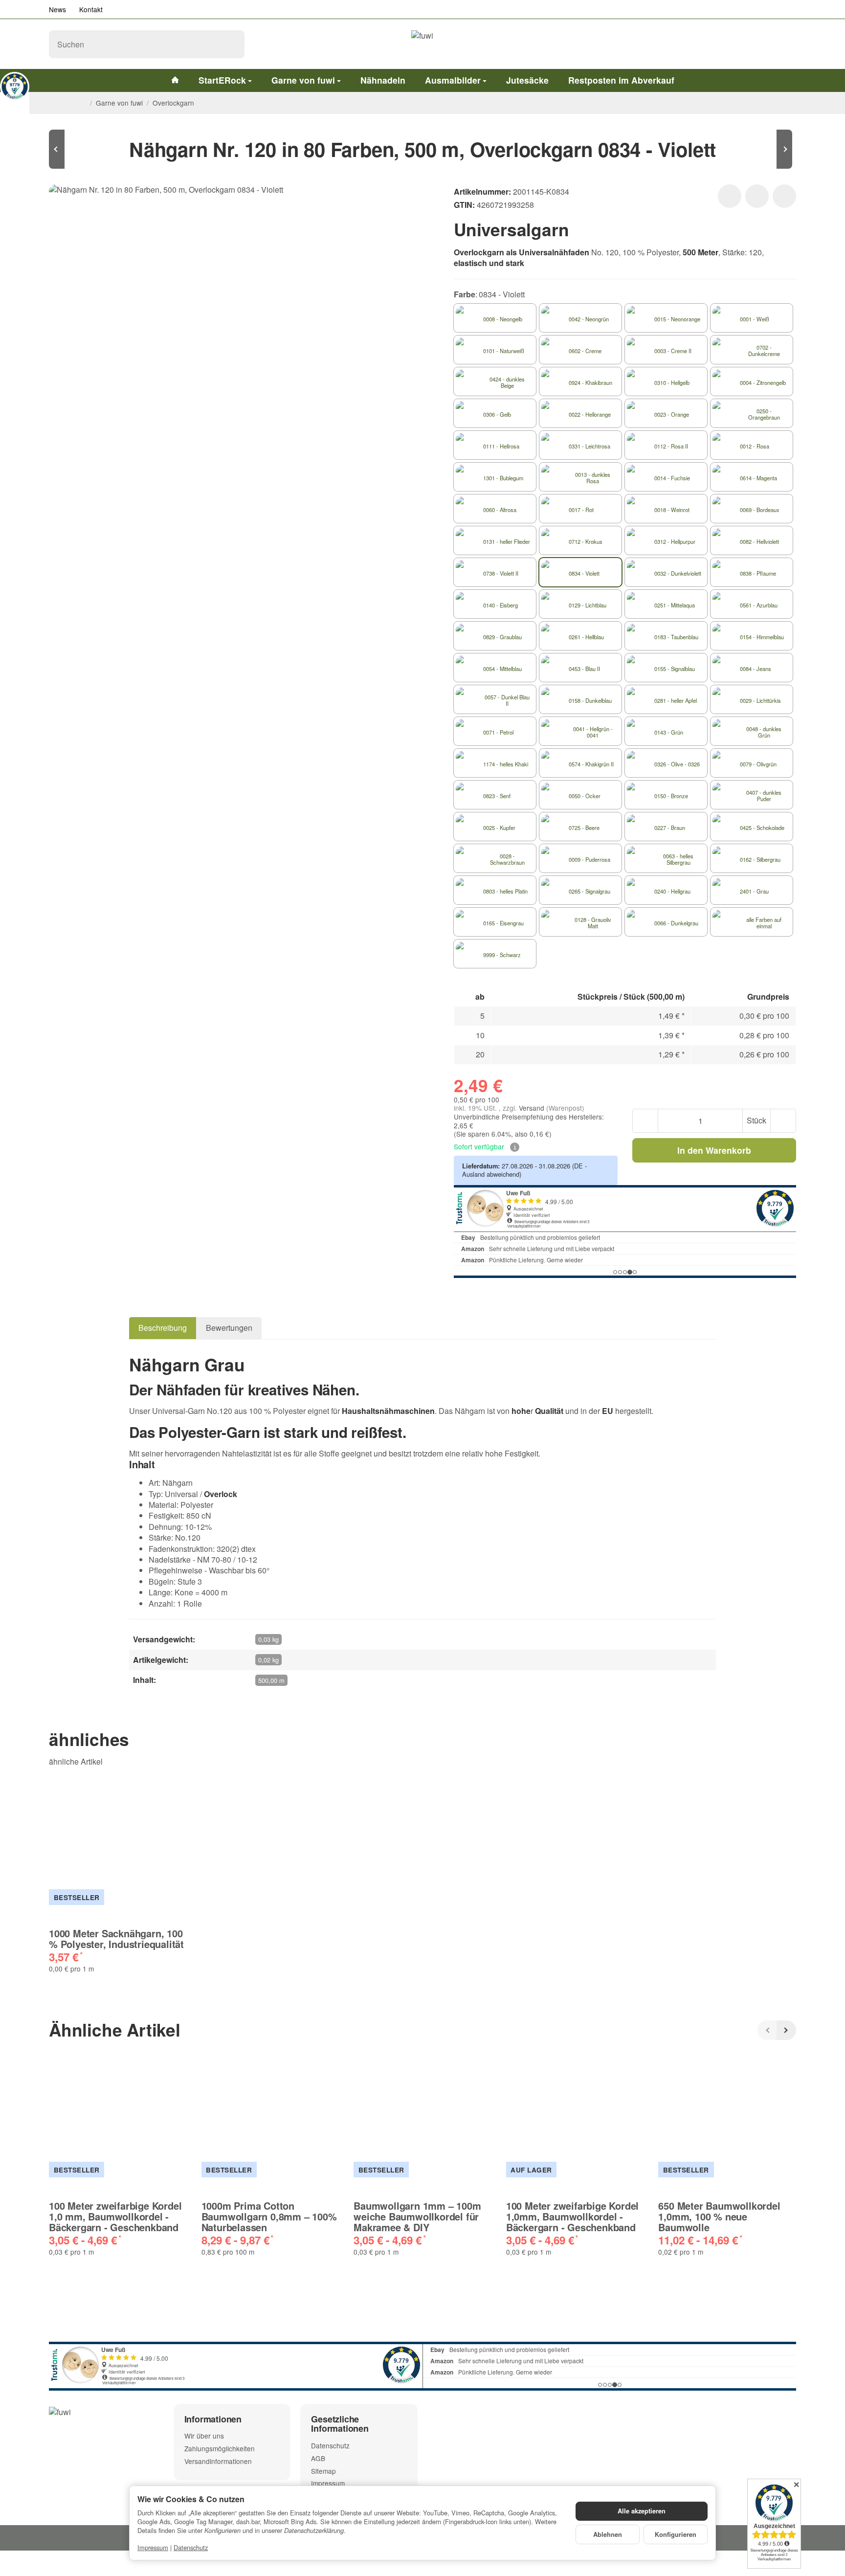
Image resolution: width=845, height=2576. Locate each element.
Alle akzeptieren (642, 2511)
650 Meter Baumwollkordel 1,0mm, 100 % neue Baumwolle (719, 2217)
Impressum (153, 2547)
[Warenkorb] (786, 44)
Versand (533, 1108)
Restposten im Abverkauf (621, 80)
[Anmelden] (761, 44)
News (57, 9)
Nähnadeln (383, 80)
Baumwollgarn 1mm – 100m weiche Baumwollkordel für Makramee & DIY (417, 2217)
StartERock (222, 80)
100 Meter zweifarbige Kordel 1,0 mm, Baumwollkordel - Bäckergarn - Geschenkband (115, 2217)
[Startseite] (82, 103)
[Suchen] (232, 44)
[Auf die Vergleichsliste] (757, 196)
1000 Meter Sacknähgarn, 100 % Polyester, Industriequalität (116, 1939)
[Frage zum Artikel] (784, 196)
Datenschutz (191, 2547)
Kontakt (91, 9)
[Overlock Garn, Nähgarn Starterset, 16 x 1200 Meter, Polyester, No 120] (767, 149)
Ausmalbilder (453, 80)
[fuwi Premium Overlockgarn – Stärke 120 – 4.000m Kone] (78, 149)
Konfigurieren (676, 2534)
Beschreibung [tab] (163, 1328)
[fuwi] (422, 44)
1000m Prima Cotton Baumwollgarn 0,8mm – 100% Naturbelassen (269, 2217)
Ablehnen (608, 2534)
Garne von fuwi (303, 80)
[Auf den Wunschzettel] (730, 196)
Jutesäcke (527, 80)
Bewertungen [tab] (229, 1328)
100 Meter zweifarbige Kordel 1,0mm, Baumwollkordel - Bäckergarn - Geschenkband (572, 2217)
